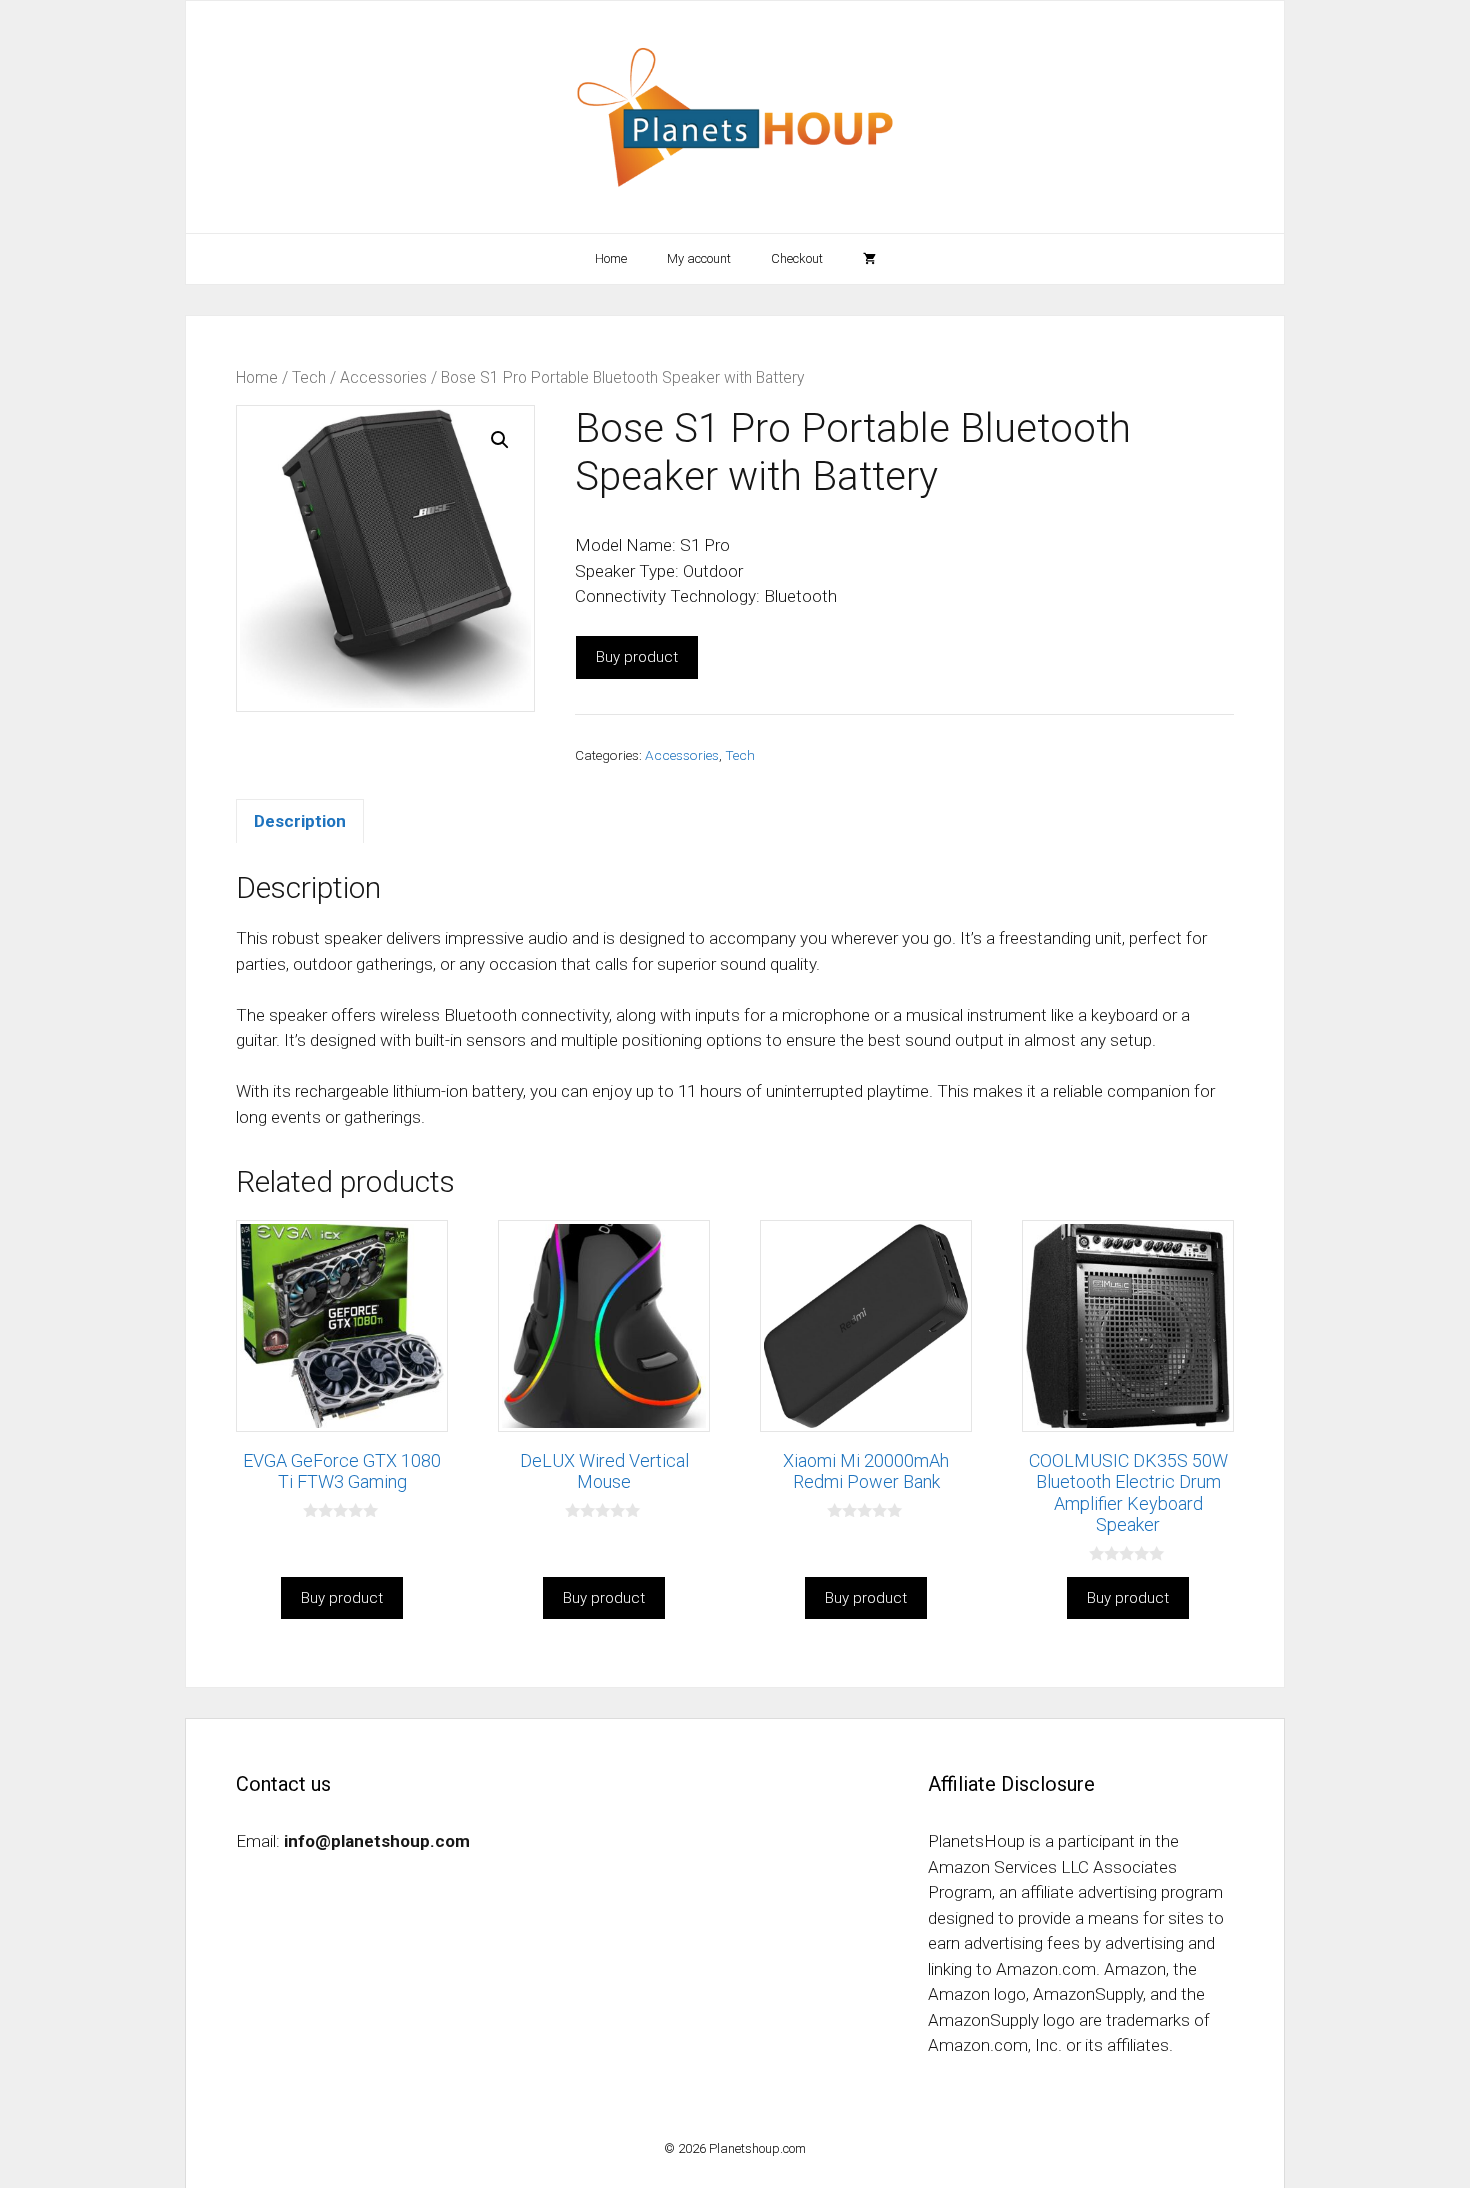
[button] (500, 440)
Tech (309, 377)
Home (611, 258)
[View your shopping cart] (869, 259)
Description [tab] (300, 821)
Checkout (797, 258)
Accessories (383, 377)
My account (699, 258)
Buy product (637, 657)
